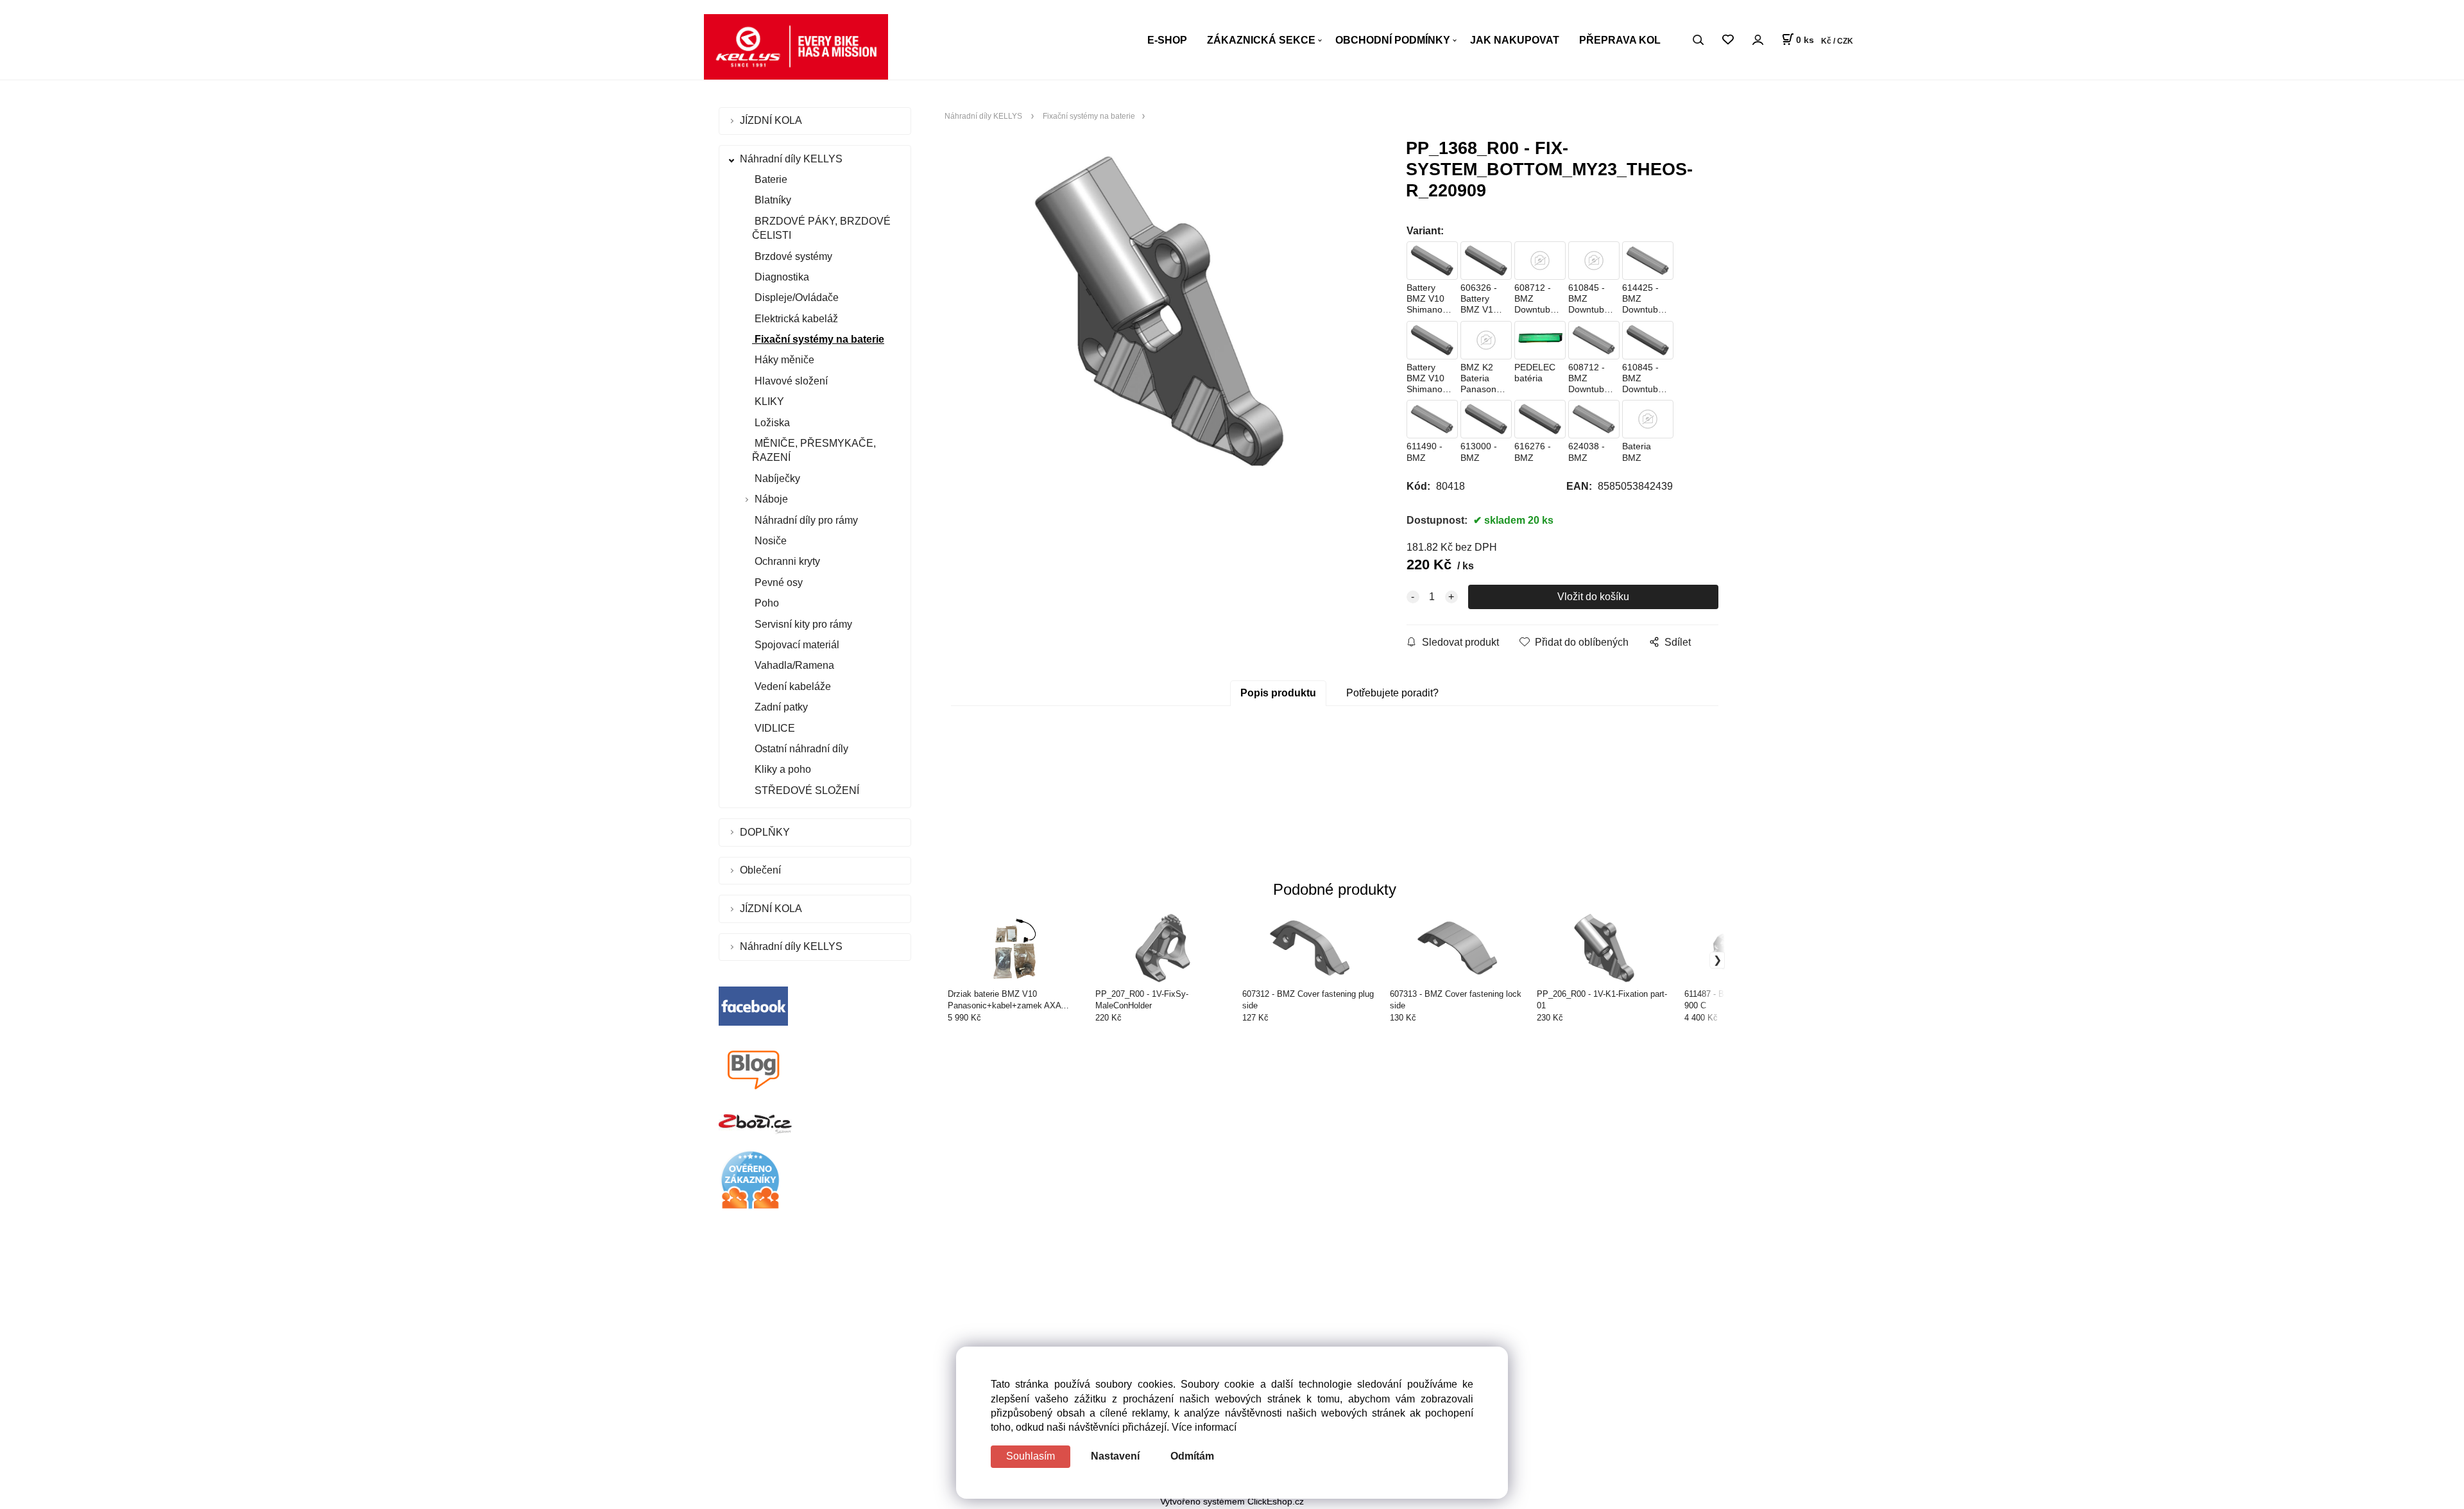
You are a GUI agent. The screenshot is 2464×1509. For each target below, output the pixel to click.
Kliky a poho (782, 769)
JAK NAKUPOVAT (1515, 40)
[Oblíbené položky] (1728, 40)
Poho (766, 603)
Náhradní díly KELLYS (792, 159)
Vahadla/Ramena (793, 665)
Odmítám (1192, 1456)
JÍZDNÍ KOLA (772, 120)
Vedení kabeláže (791, 686)
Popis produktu (1278, 693)
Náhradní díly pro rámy (805, 520)
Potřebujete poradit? (1392, 693)
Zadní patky (780, 707)
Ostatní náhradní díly (800, 749)
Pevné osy (777, 582)
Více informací (1204, 1427)
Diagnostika (781, 277)
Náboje (771, 499)
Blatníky (772, 200)
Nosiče (769, 541)
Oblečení (762, 870)
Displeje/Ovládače (795, 297)
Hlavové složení (790, 381)
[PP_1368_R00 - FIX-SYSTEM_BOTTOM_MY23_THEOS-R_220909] (1159, 311)
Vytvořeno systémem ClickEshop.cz (1232, 1502)
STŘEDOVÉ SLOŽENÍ (806, 790)
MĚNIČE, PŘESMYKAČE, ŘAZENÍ (814, 450)
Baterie (770, 179)
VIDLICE (774, 728)
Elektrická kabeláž (795, 319)
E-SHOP (1167, 40)
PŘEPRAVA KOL (1620, 40)
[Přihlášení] (1758, 39)
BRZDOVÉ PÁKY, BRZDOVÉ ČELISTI (821, 228)
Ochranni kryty (786, 561)
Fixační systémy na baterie (818, 339)
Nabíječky (776, 479)
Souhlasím (1031, 1456)
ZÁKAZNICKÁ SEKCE (1261, 40)
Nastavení (1115, 1456)
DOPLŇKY (766, 832)
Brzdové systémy (792, 256)
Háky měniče (783, 360)
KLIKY (768, 401)
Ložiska (771, 423)
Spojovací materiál (796, 645)
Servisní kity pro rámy (802, 624)
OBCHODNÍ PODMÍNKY (1393, 40)
